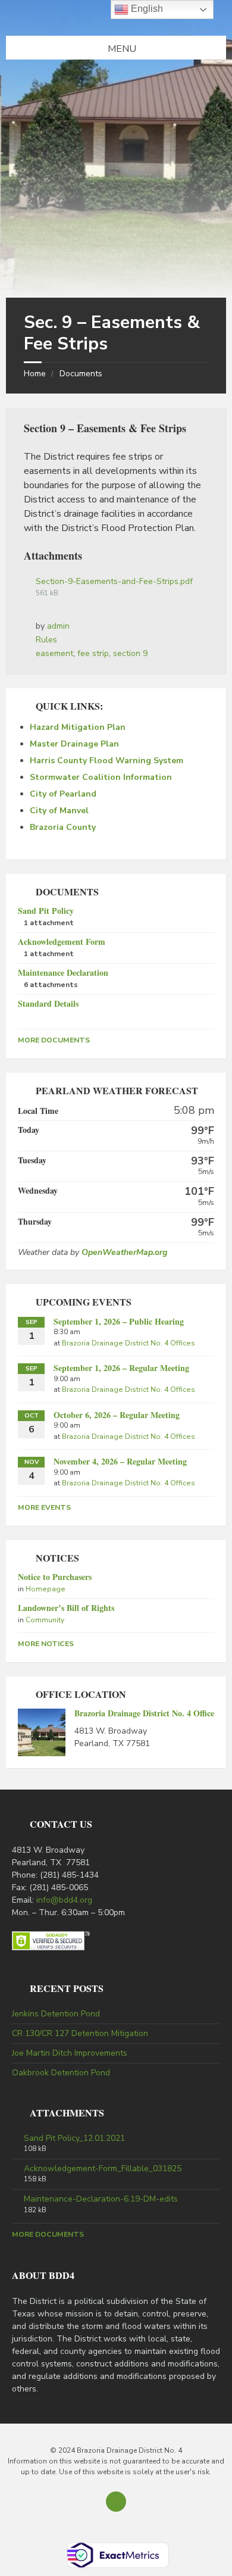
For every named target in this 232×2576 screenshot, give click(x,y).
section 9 (130, 653)
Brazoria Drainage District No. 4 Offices (128, 1343)
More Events (44, 1507)
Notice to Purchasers (55, 1577)
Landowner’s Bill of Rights (66, 1608)
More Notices (46, 1644)
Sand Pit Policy (46, 911)
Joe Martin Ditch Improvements (70, 2053)
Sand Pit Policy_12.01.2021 (74, 2138)
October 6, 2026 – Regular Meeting (117, 1415)
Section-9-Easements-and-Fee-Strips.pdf (114, 581)
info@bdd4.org (64, 1900)
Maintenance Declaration (63, 972)
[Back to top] (116, 2502)
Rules (46, 640)
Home (35, 374)
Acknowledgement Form (62, 942)
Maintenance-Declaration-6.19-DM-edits (101, 2199)
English (146, 9)
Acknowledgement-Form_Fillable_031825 (103, 2169)
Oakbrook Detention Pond (61, 2073)
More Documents (54, 1040)
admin (58, 626)
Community (45, 1620)
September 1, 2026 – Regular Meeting (121, 1368)
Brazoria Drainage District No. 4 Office (144, 1713)
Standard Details (48, 1003)
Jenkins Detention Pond (56, 2014)
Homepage (46, 1589)
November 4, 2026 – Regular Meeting (120, 1461)
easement (54, 653)
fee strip (93, 653)
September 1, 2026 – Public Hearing (119, 1321)
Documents (81, 374)
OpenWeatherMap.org (124, 1252)
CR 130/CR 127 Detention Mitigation (80, 2033)
